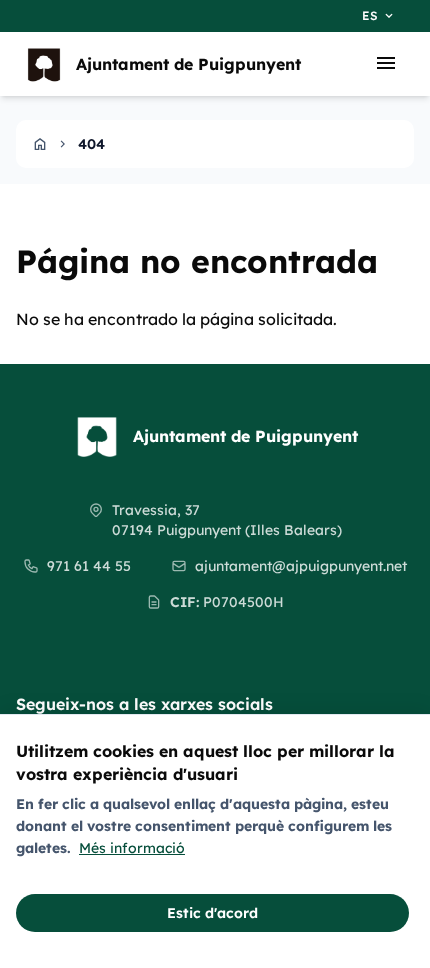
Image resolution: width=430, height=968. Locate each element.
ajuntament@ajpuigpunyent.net (301, 566)
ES (379, 16)
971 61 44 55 (89, 566)
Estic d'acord (212, 913)
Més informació (132, 848)
